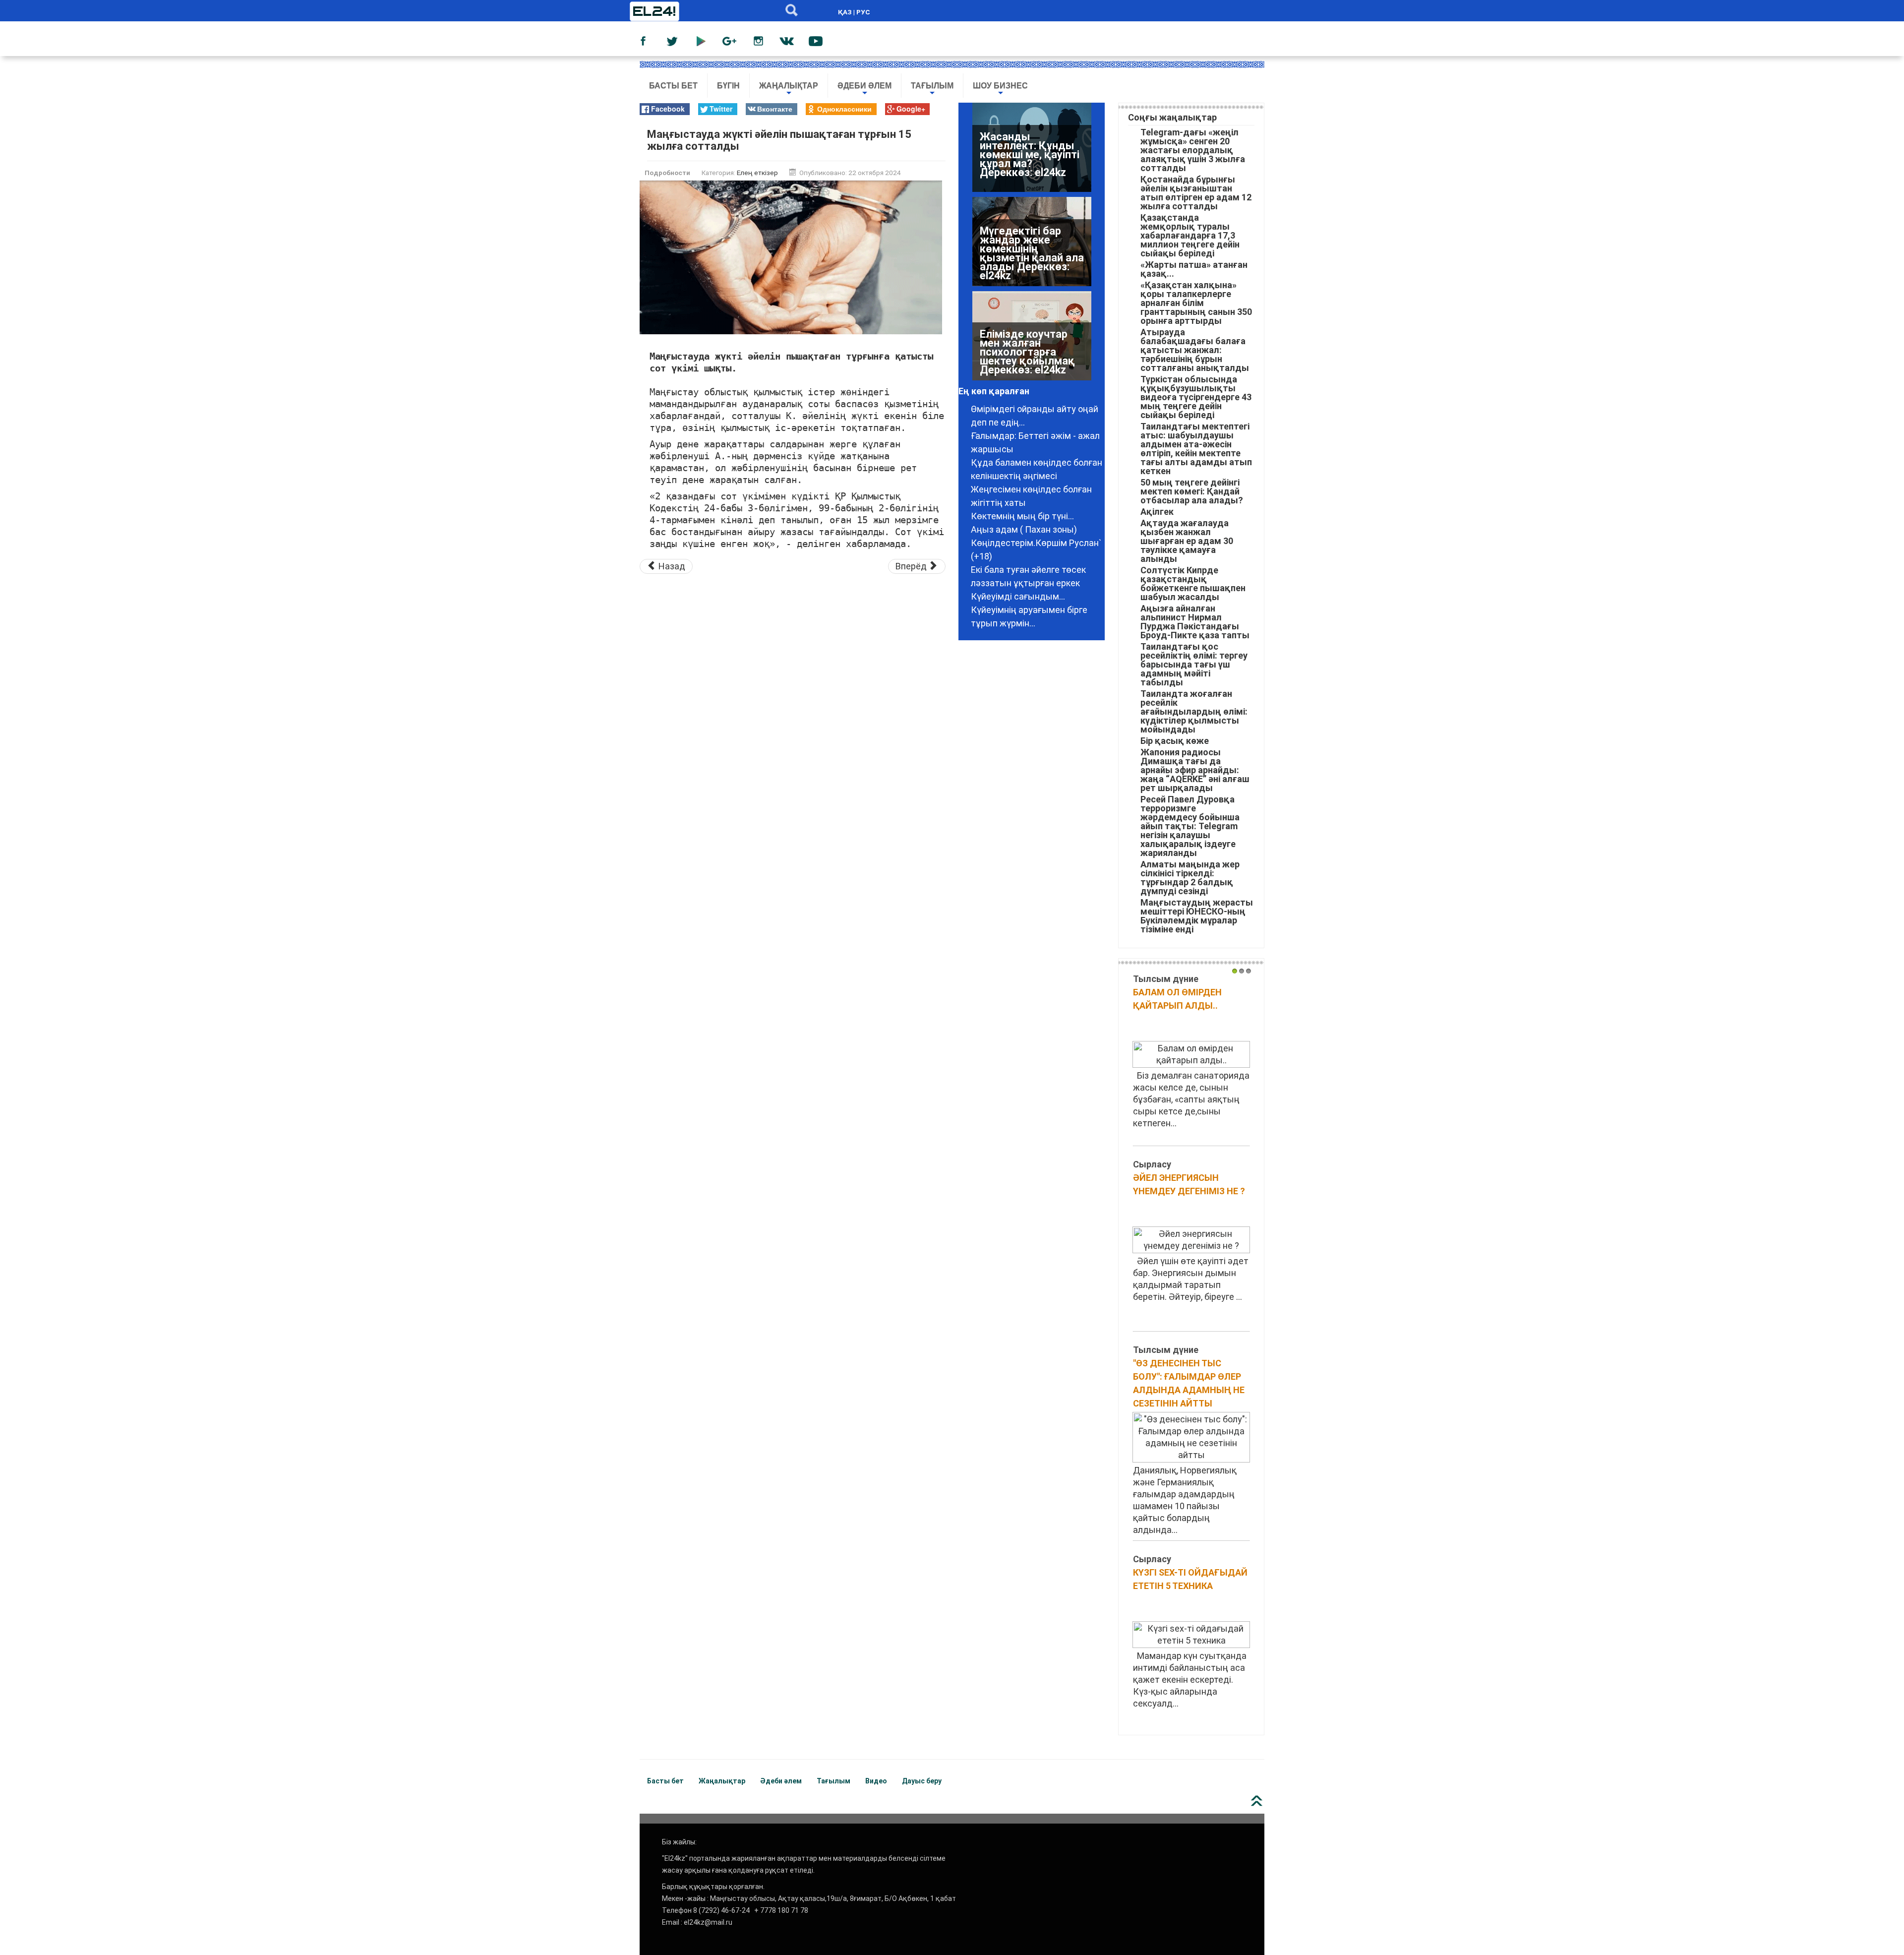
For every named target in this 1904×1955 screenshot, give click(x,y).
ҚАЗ (845, 12)
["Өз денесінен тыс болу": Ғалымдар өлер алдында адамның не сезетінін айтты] (1191, 1436)
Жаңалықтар (789, 90)
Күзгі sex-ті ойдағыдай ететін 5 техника (1190, 1579)
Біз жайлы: (679, 1842)
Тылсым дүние (1166, 979)
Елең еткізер (757, 173)
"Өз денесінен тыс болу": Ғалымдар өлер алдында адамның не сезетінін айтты (1189, 1383)
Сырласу (1152, 1164)
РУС (863, 12)
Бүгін (728, 86)
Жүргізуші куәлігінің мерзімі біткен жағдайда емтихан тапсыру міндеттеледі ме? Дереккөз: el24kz (1031, 159)
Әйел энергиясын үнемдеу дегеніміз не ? (1189, 1184)
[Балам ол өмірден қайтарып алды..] (1191, 1054)
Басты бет (673, 86)
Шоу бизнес (1000, 90)
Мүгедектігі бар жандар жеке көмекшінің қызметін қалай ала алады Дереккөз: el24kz (1032, 347)
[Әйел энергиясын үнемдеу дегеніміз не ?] (1191, 1239)
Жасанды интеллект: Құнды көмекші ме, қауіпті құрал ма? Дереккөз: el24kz (1030, 249)
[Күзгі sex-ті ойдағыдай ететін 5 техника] (1191, 1634)
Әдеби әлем (864, 90)
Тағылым (932, 90)
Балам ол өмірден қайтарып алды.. (1177, 999)
